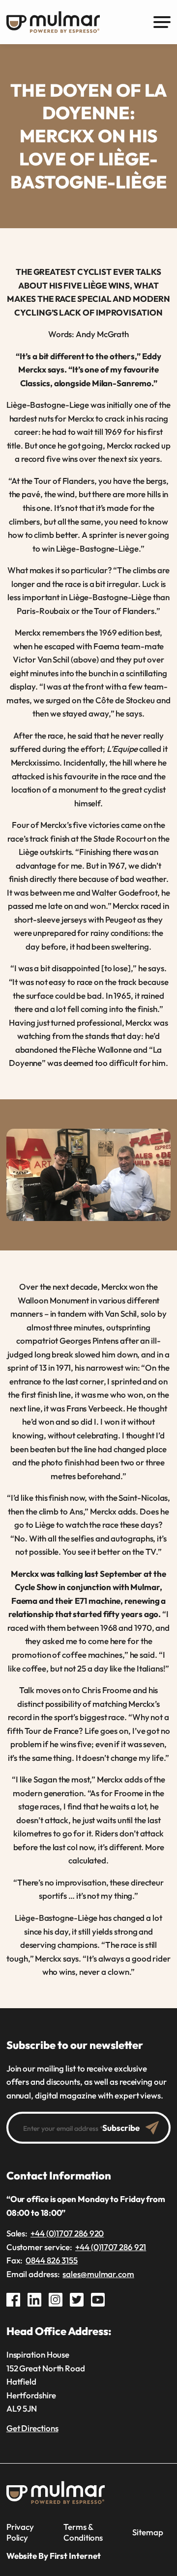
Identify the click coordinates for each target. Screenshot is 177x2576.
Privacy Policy (20, 2532)
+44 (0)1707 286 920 (67, 2233)
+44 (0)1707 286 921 (111, 2247)
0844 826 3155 (52, 2260)
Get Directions (32, 2428)
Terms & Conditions (83, 2532)
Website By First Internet (54, 2556)
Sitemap (147, 2532)
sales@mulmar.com (98, 2274)
